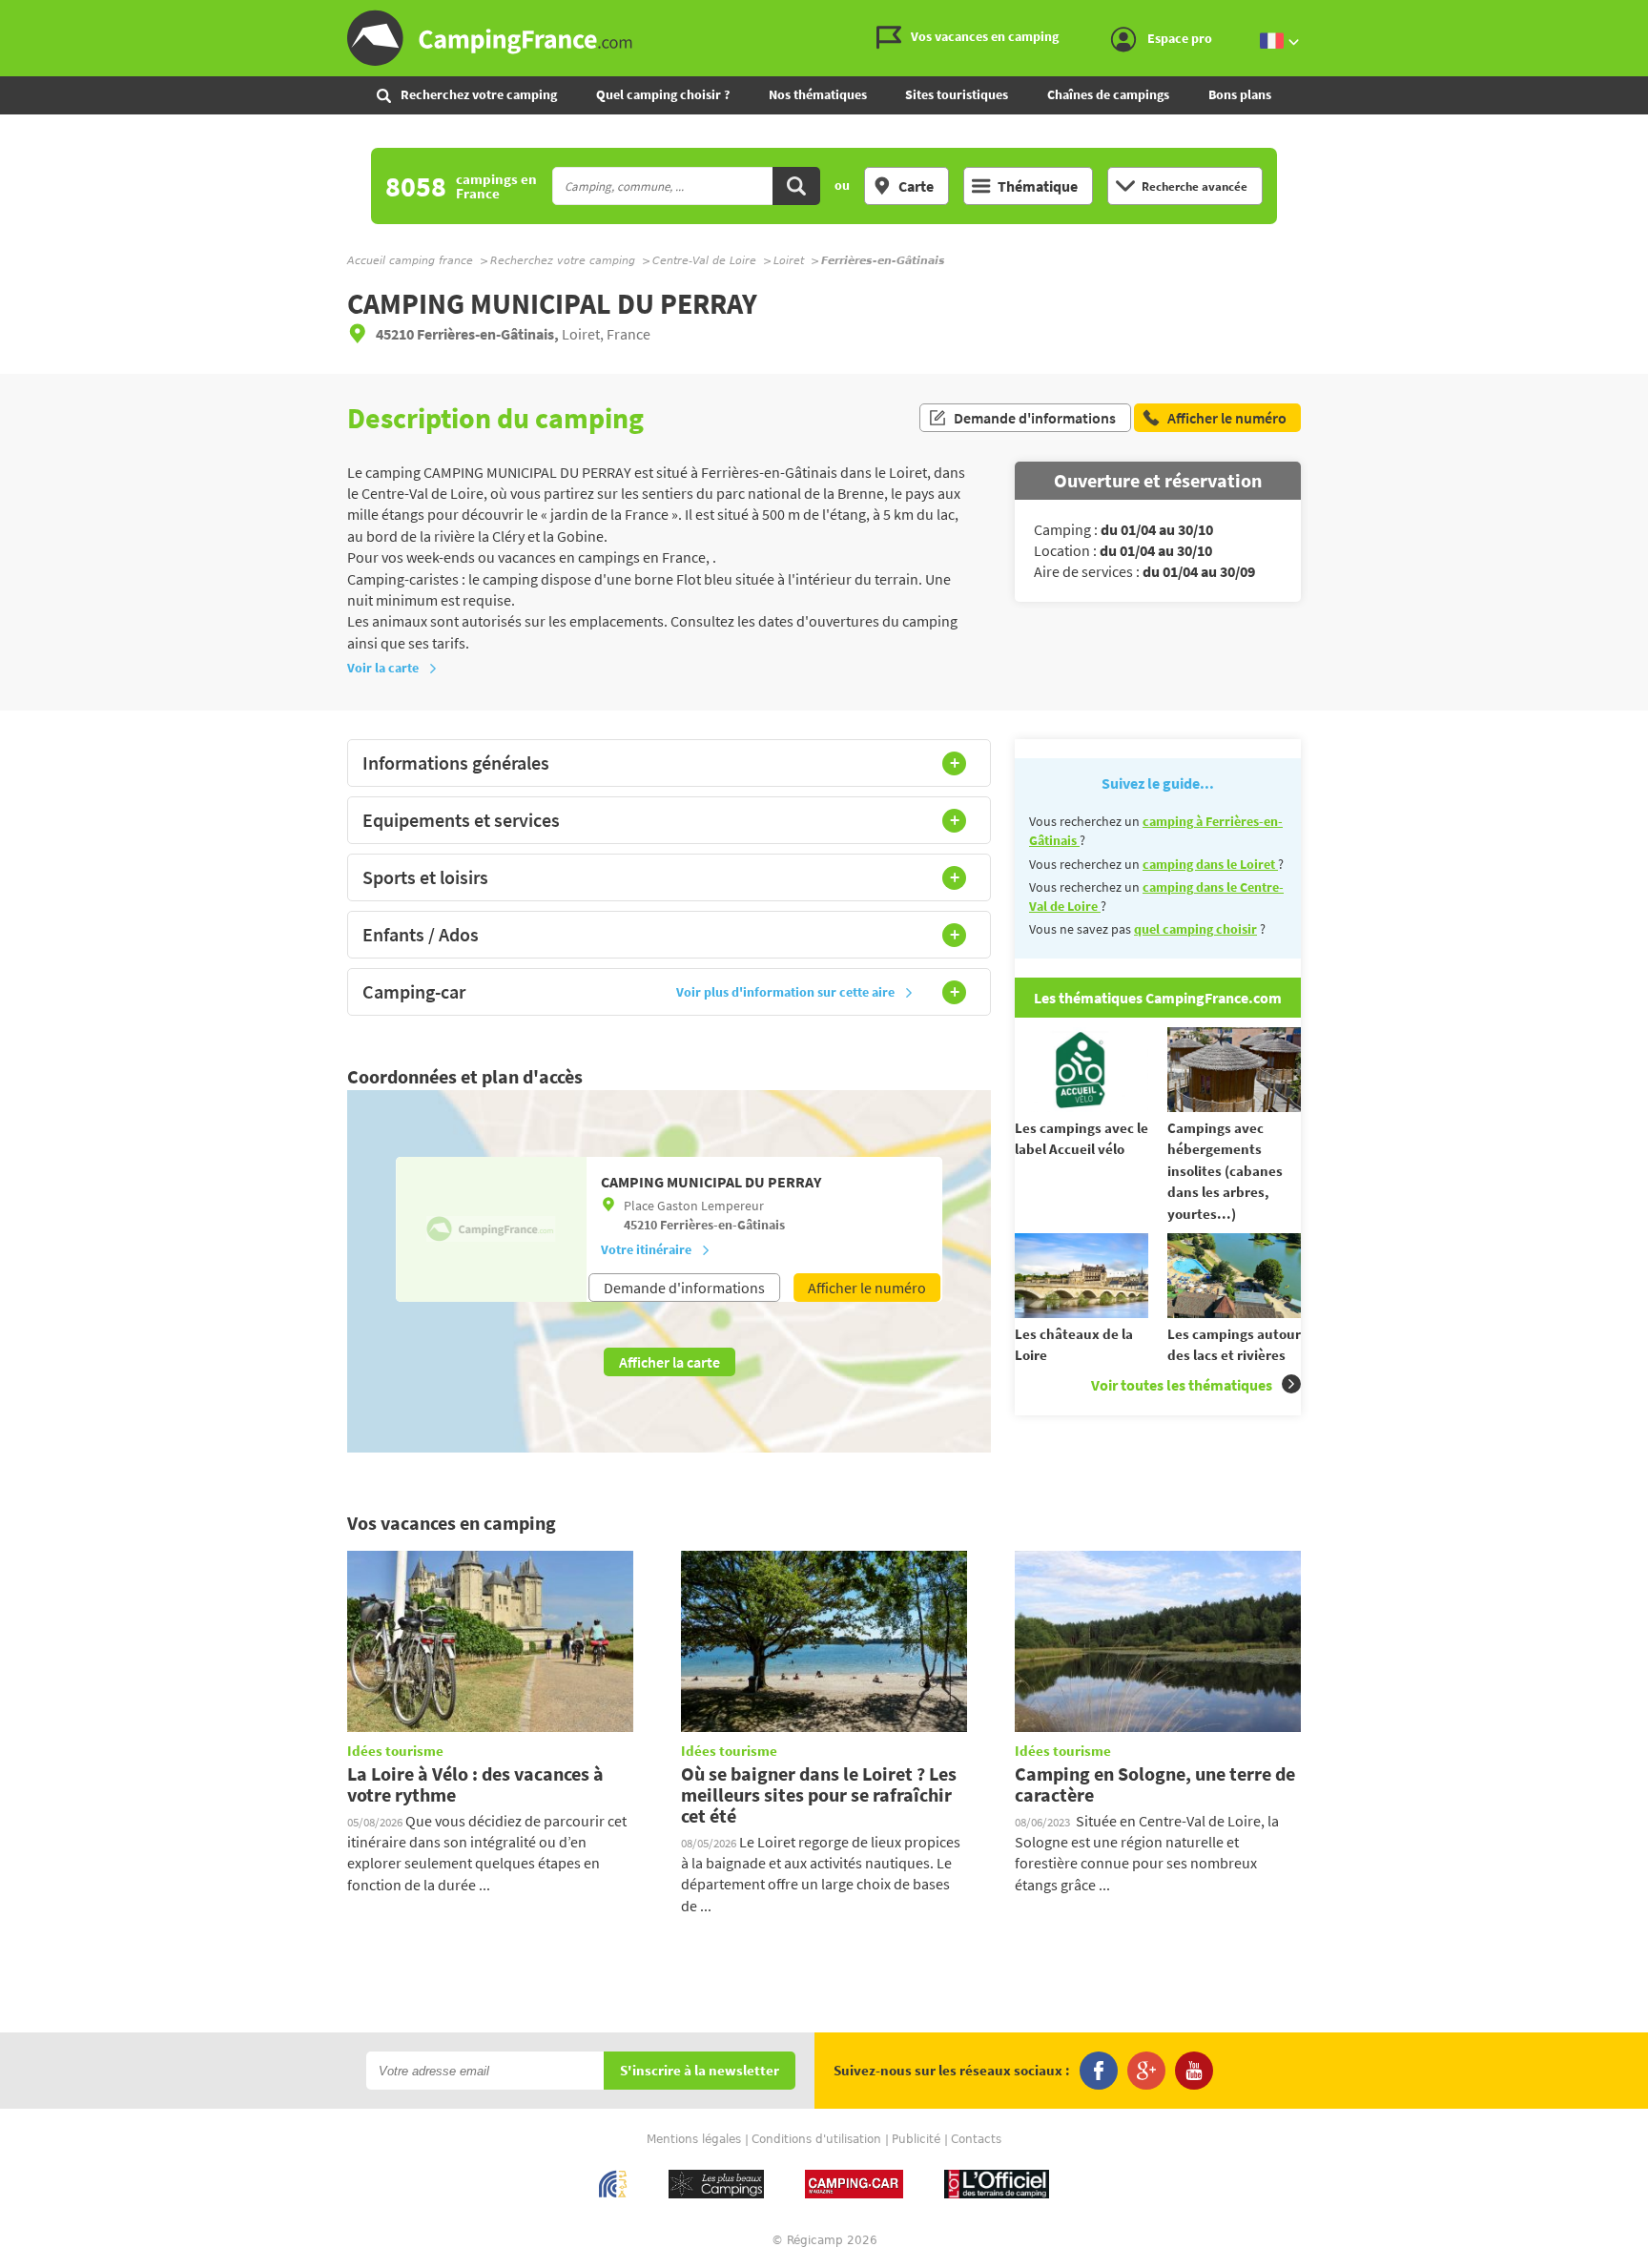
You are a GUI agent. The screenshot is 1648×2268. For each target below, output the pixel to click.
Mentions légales (694, 2139)
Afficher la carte (669, 1362)
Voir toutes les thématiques (1182, 1385)
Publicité (916, 2139)
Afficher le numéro (867, 1288)
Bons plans (1240, 94)
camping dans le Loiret (1210, 864)
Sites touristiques (957, 94)
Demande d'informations (1035, 418)
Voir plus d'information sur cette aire (785, 992)
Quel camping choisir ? (663, 94)
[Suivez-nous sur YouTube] (1194, 2071)
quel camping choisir (1195, 929)
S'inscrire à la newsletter (700, 2071)
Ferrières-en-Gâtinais (722, 1225)
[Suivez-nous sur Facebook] (1099, 2071)
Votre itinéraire (646, 1249)
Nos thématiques (818, 94)
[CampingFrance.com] (824, 38)
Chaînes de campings (1108, 94)
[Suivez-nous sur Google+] (1146, 2071)
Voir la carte (383, 668)
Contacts (976, 2139)
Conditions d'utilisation (816, 2139)
